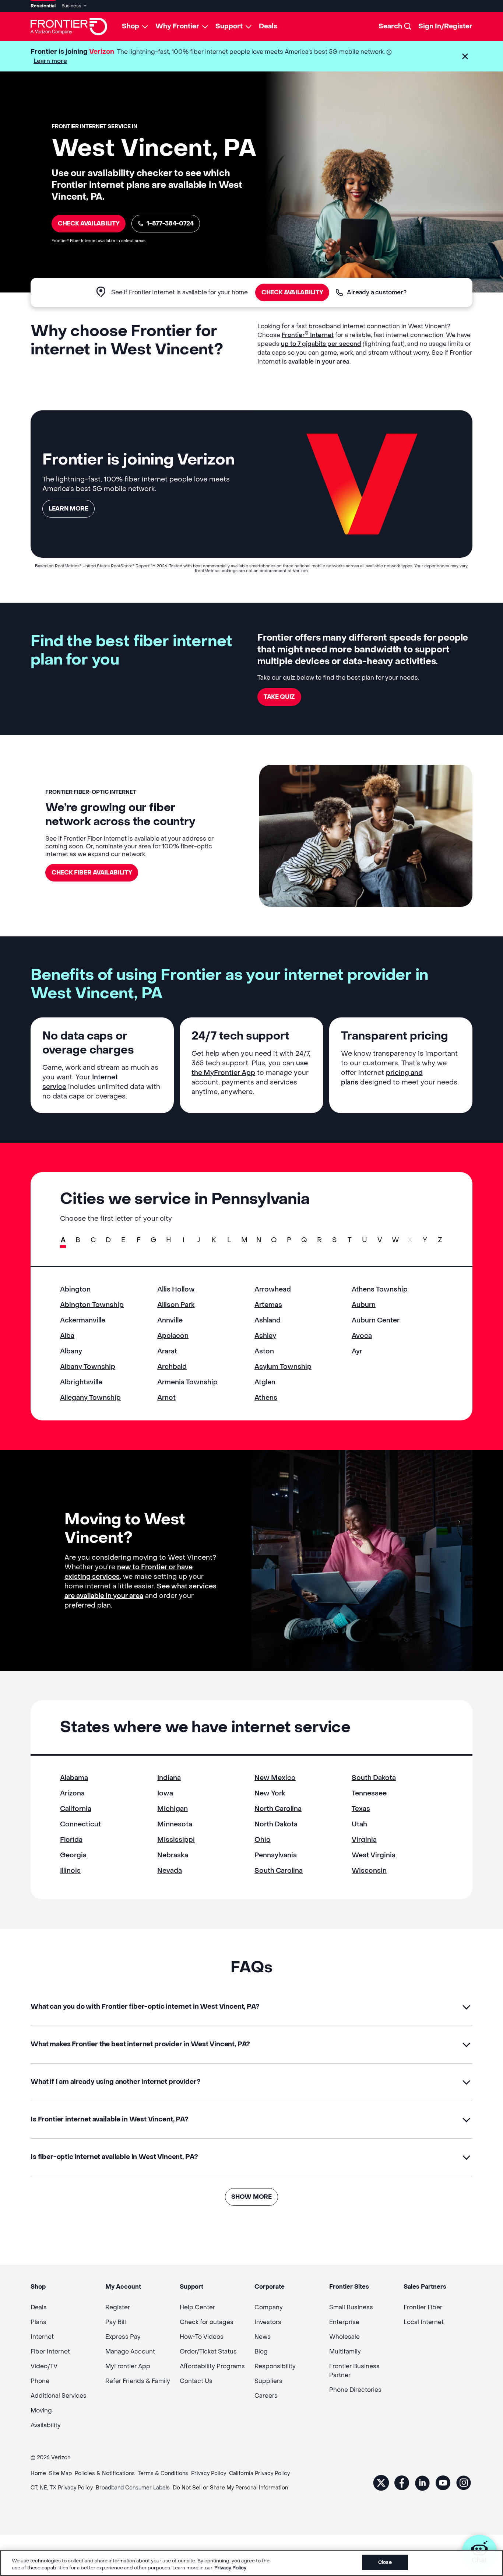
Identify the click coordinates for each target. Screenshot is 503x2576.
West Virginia (374, 1855)
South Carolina (279, 1871)
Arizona (72, 1793)
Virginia (364, 1840)
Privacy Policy (230, 2568)
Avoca (362, 1336)
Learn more (50, 61)
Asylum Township (283, 1367)
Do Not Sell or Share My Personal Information (230, 2488)
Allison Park (176, 1305)
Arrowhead (273, 1289)
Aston (264, 1351)
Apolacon (173, 1336)
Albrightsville (81, 1382)
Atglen (265, 1382)
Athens (266, 1398)
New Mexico (275, 1778)
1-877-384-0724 (170, 223)
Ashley (265, 1336)
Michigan (173, 1809)
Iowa (165, 1793)
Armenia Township (187, 1382)
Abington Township (92, 1305)
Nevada (170, 1871)
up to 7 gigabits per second (321, 344)
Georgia (73, 1855)
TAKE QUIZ (279, 697)
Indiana (169, 1778)
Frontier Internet (308, 335)
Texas (361, 1809)
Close (385, 2562)
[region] (251, 2563)
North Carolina (278, 1809)
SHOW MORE (251, 2197)
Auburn (364, 1305)
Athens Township (380, 1289)
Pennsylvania (276, 1855)
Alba (67, 1336)
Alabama (74, 1778)
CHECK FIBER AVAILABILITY (92, 872)
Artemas (268, 1305)
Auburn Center (376, 1320)
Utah (359, 1824)
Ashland (268, 1320)
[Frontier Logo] (69, 27)
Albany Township (88, 1367)
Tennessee (369, 1793)
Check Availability (89, 223)
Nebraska (173, 1855)
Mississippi (176, 1840)
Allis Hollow (176, 1289)
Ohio (263, 1840)
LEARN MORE (68, 509)
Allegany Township (90, 1398)
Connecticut (80, 1824)
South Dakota (374, 1778)
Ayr (357, 1351)
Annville (170, 1320)
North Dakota (276, 1824)
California (76, 1809)
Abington (75, 1289)
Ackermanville (83, 1320)
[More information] (389, 52)
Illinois (70, 1871)
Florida (71, 1840)
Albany (71, 1351)
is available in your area (316, 362)
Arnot (166, 1398)
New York (270, 1793)
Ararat (167, 1351)
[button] (465, 56)
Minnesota (175, 1824)
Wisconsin (369, 1871)
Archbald (172, 1367)
